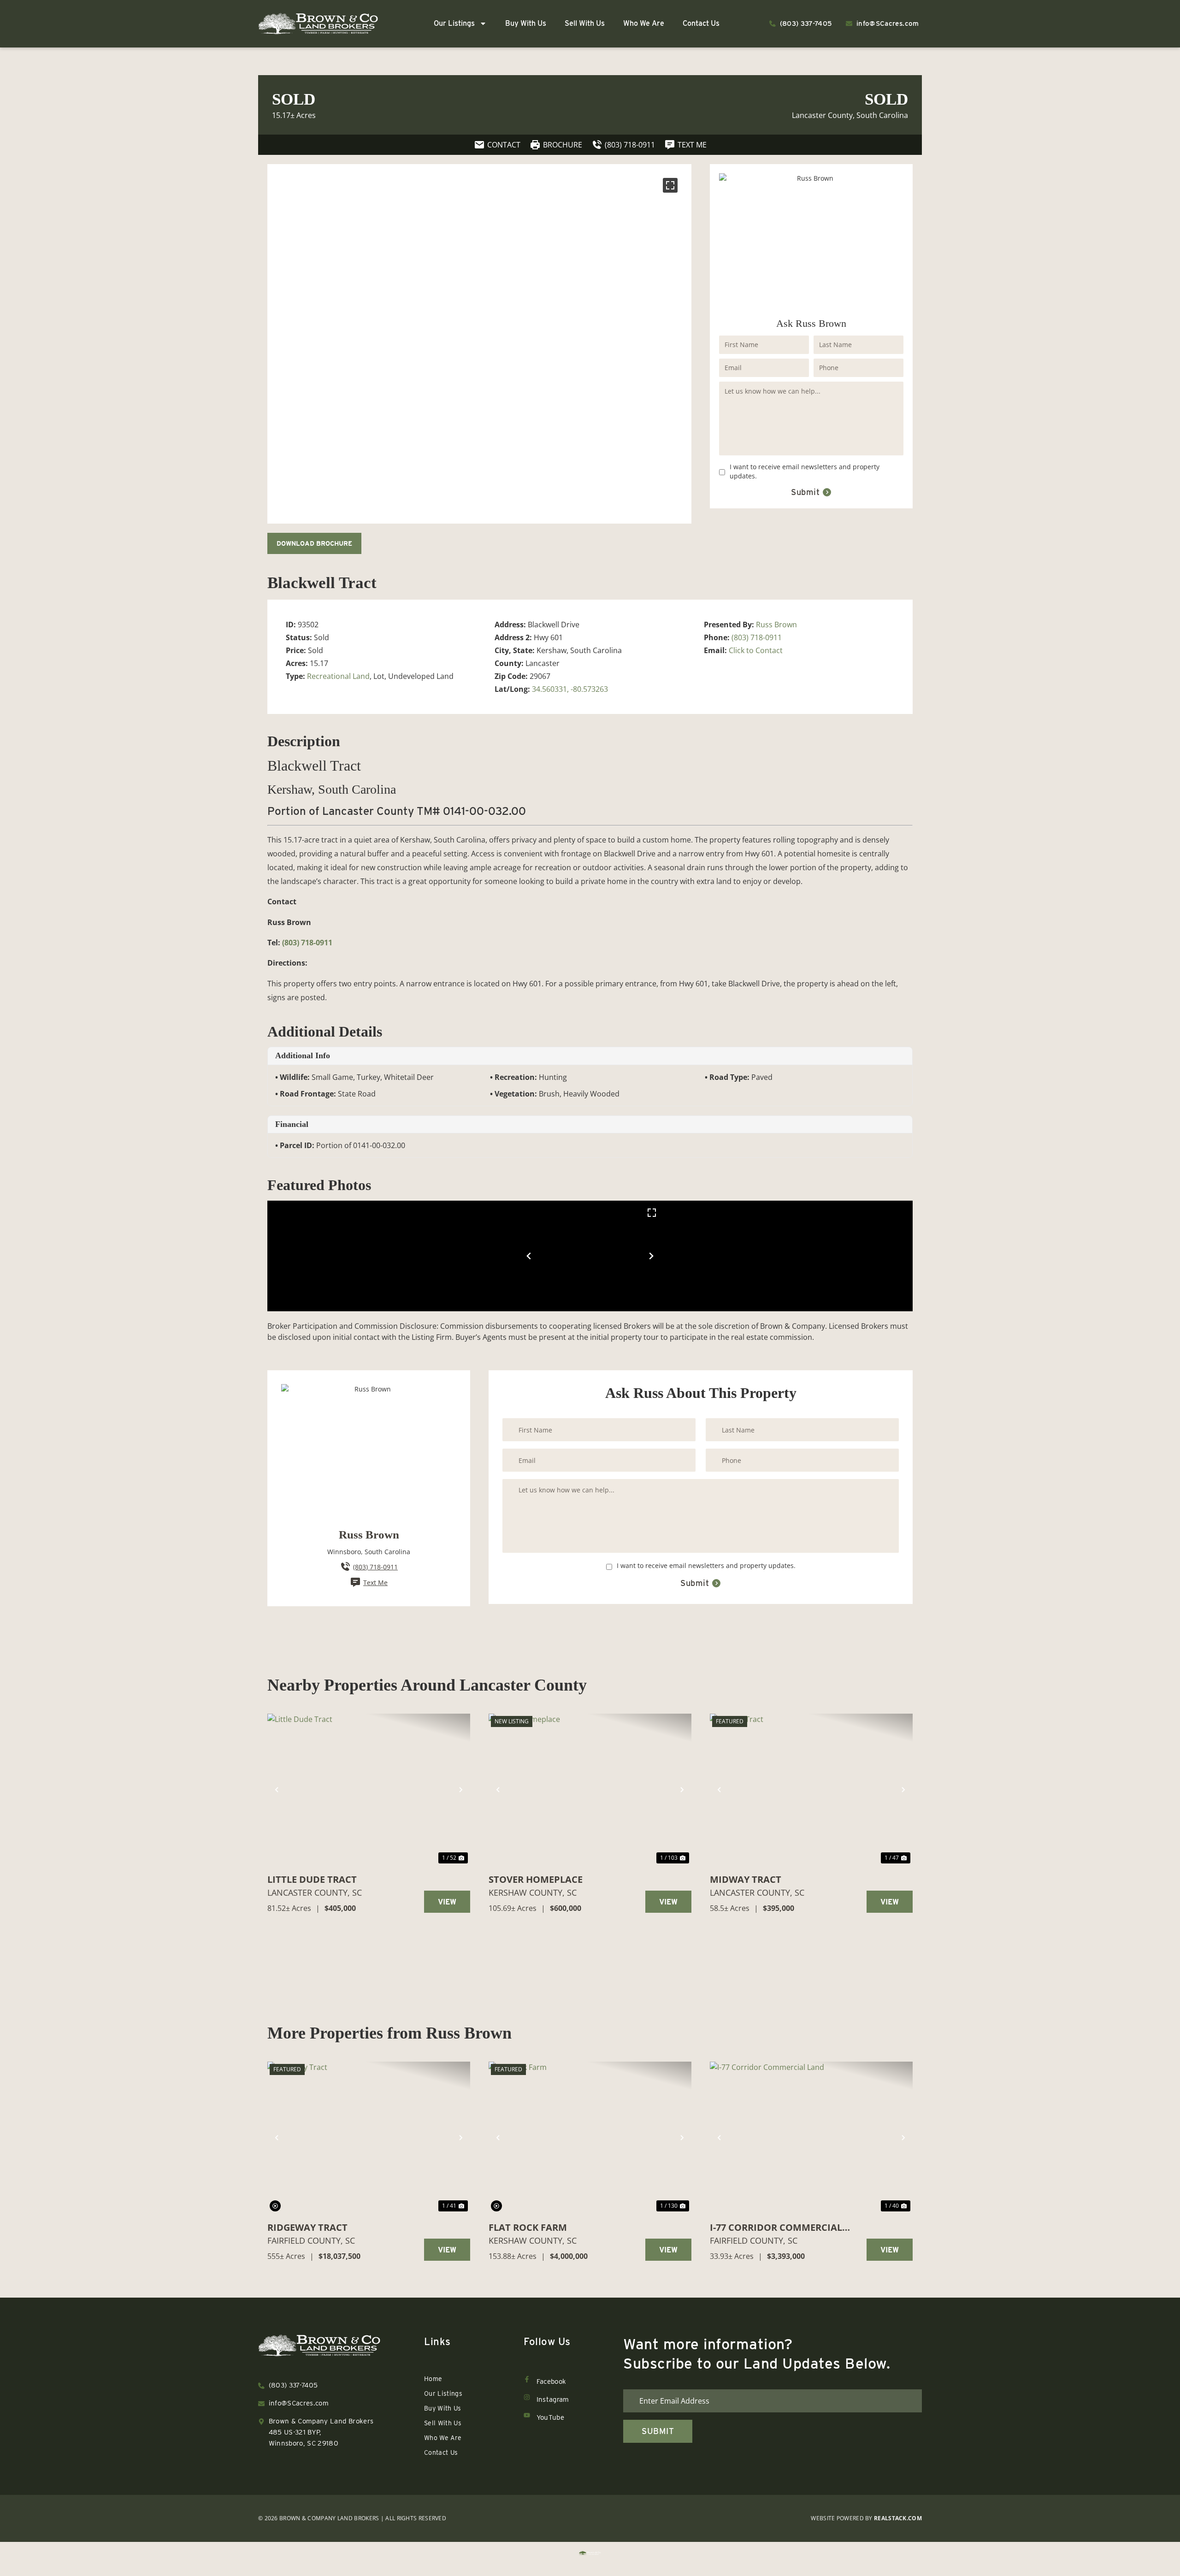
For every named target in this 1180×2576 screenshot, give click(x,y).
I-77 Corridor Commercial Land (776, 2228)
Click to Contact (756, 650)
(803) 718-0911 (757, 637)
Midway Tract (746, 1879)
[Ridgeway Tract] (369, 2138)
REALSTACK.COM (898, 2518)
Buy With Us (526, 23)
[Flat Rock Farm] (590, 2138)
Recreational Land (338, 676)
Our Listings (454, 23)
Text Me (375, 1583)
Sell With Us (585, 23)
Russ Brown (776, 625)
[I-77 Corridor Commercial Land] (811, 2138)
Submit (805, 492)
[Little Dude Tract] (369, 1790)
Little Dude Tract (312, 1879)
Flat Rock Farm (528, 2227)
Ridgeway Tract (307, 2227)
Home (433, 2379)
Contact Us (701, 23)
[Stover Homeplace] (590, 1790)
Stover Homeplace (536, 1879)
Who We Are (644, 23)
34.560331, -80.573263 (570, 689)
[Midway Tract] (811, 1790)
